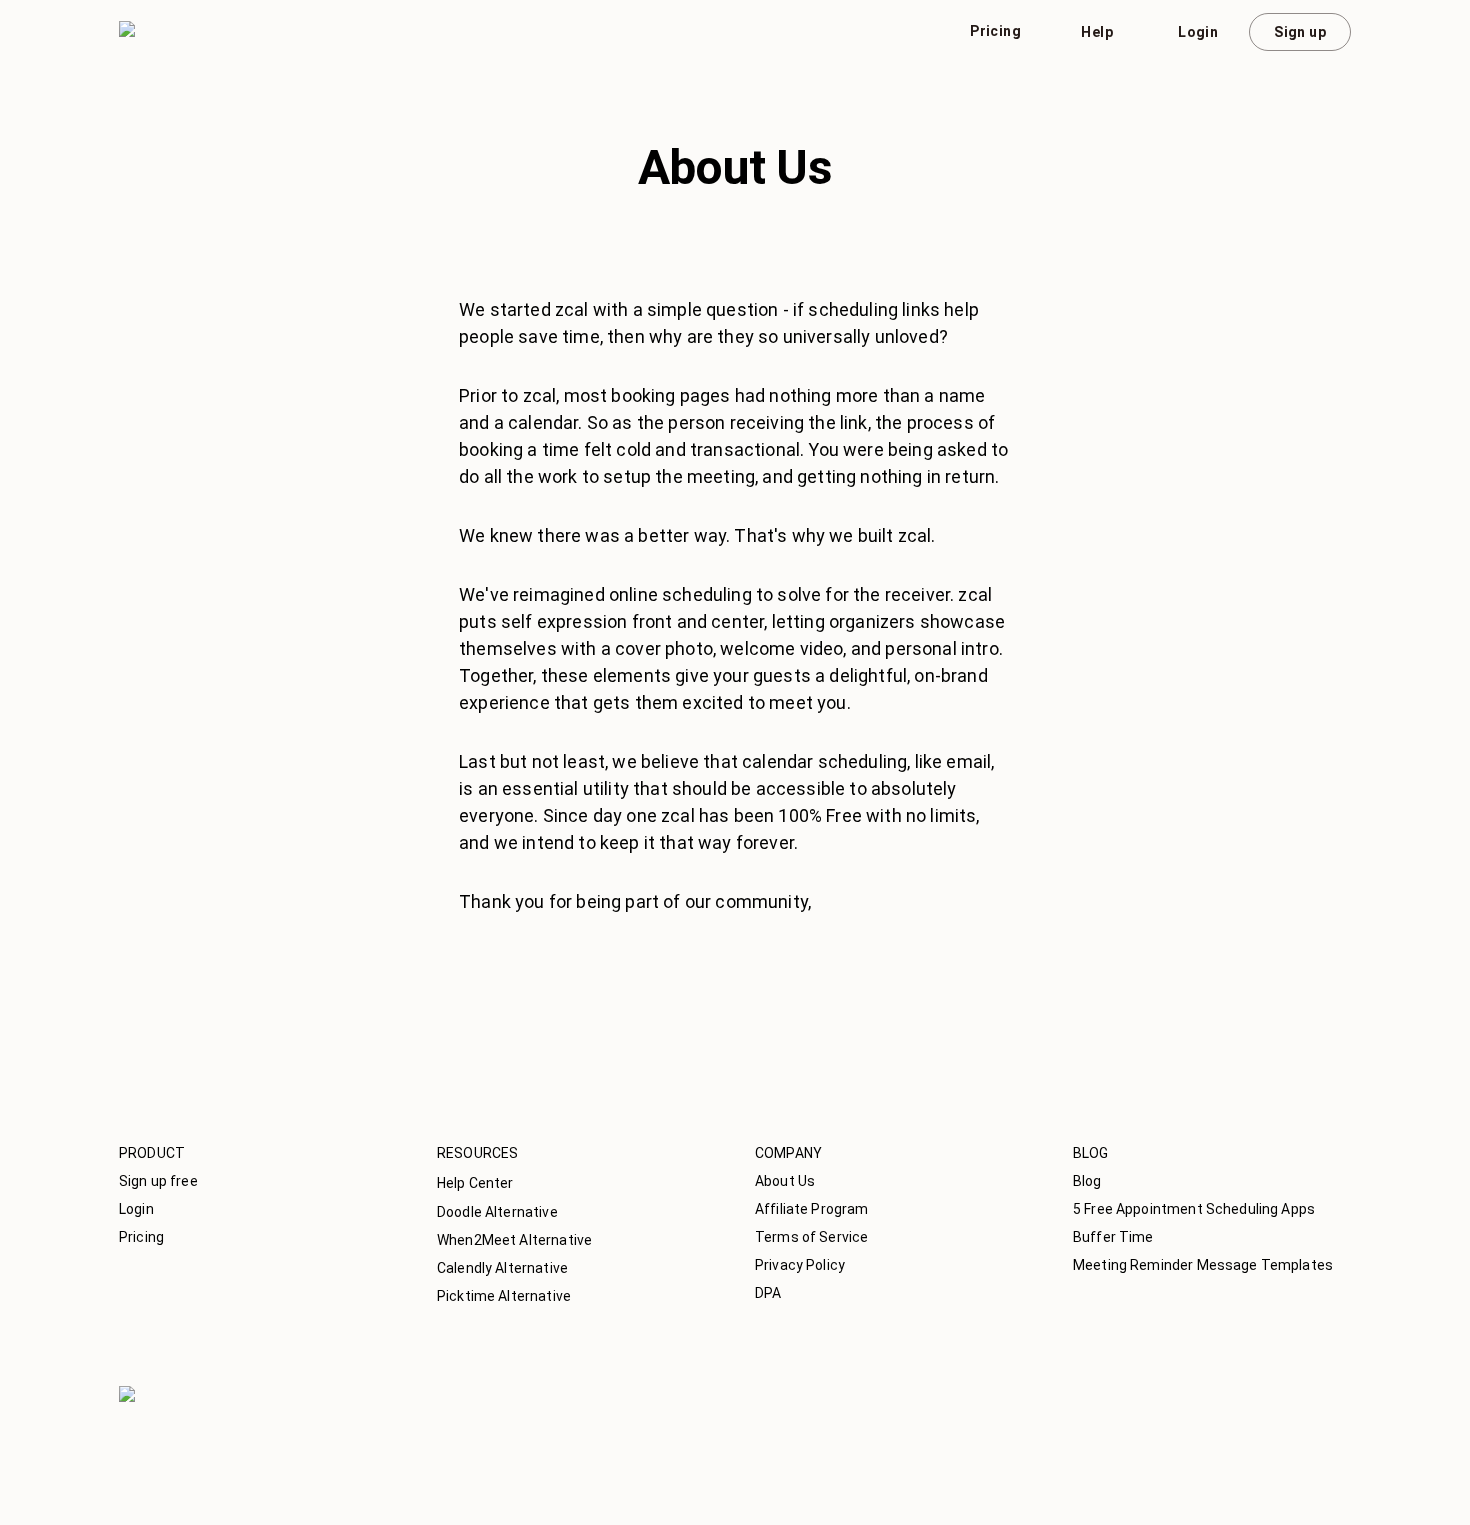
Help (1097, 32)
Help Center (475, 1183)
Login (1198, 32)
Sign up (1300, 32)
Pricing (995, 31)
